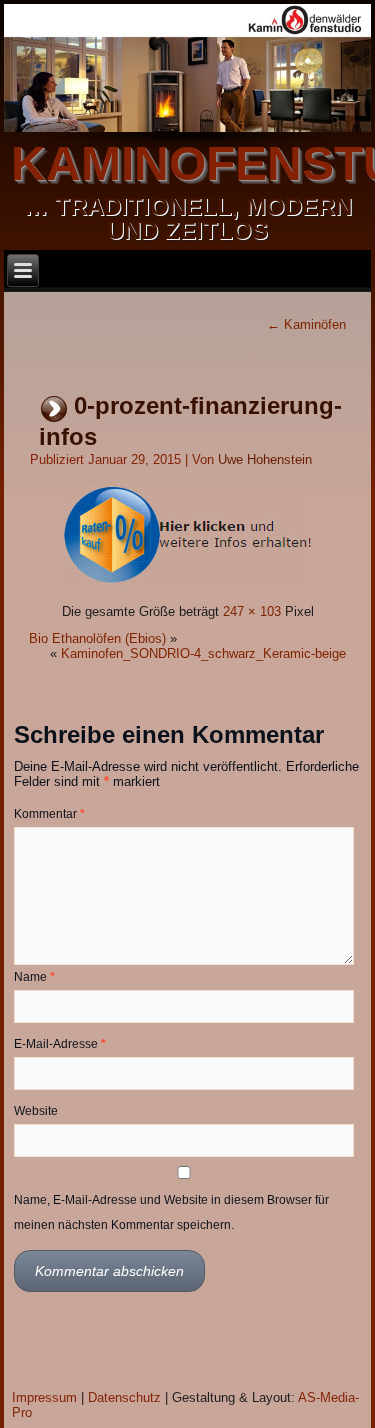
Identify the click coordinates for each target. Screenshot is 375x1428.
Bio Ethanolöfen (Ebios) (97, 638)
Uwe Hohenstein (265, 459)
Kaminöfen (306, 324)
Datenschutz (124, 1397)
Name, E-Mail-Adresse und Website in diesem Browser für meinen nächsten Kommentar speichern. (171, 1212)
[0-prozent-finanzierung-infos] (187, 584)
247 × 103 (252, 611)
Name (34, 977)
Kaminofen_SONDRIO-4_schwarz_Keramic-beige (203, 653)
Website (36, 1111)
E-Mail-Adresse (60, 1044)
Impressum (44, 1397)
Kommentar (49, 814)
